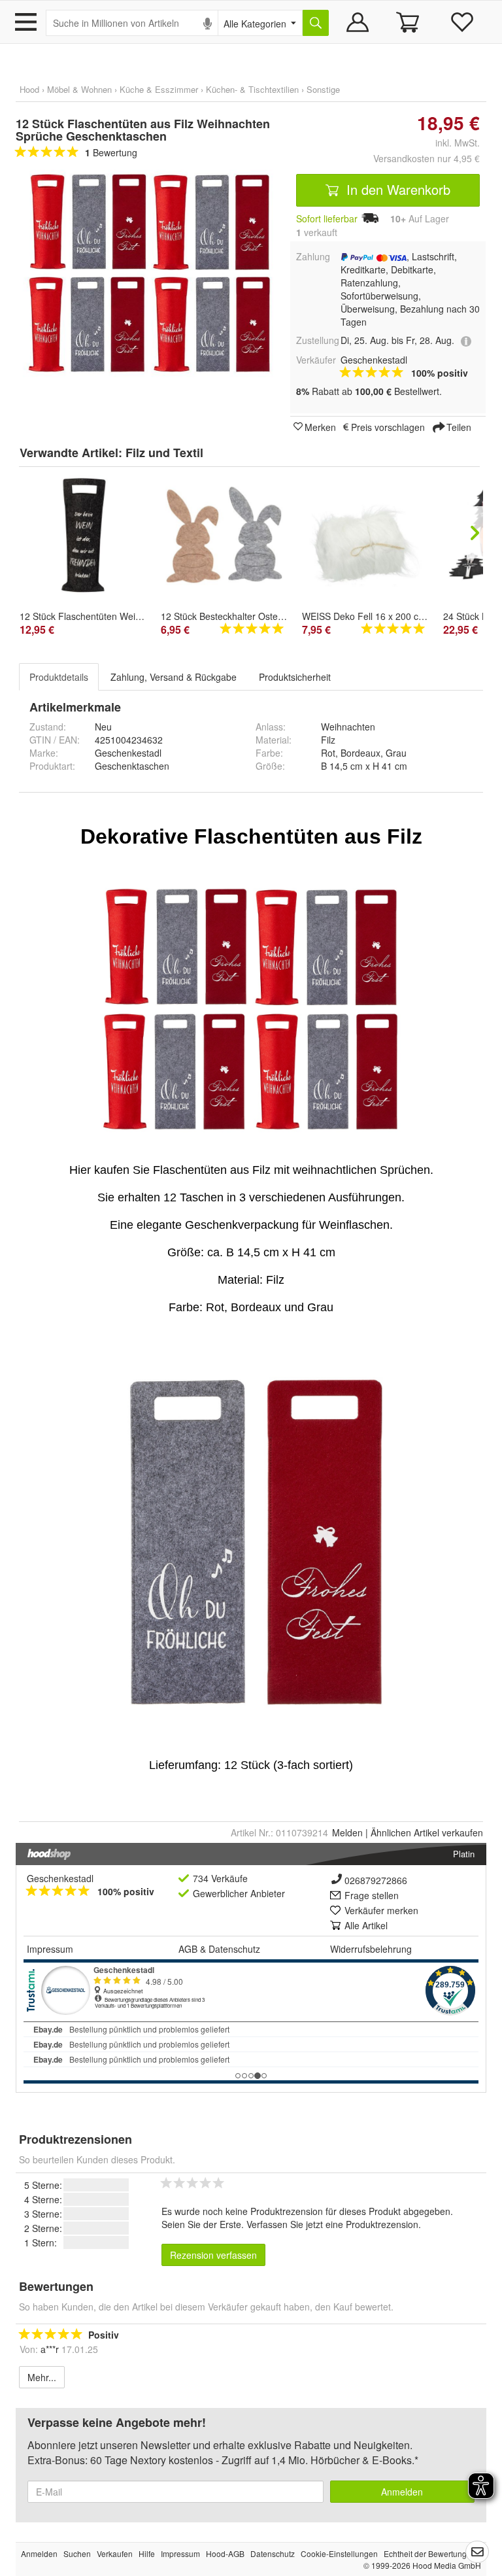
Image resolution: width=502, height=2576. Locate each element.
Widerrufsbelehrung (371, 1949)
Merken (320, 426)
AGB (188, 1949)
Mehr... (42, 2377)
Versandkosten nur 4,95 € (427, 158)
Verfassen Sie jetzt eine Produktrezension (332, 2224)
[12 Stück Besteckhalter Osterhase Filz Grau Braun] (225, 535)
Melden (347, 1832)
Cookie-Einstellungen (339, 2553)
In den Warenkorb (396, 189)
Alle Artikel (366, 1925)
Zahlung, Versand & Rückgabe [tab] (174, 677)
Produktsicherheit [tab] (295, 677)
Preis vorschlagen (388, 426)
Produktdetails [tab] (59, 677)
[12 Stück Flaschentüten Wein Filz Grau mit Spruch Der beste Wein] (84, 535)
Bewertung (111, 152)
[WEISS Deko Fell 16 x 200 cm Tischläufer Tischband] (366, 544)
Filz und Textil (164, 453)
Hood (29, 89)
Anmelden (402, 2492)
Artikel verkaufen (427, 1832)
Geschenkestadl (60, 1878)
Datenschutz (234, 1949)
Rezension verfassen (213, 2255)
